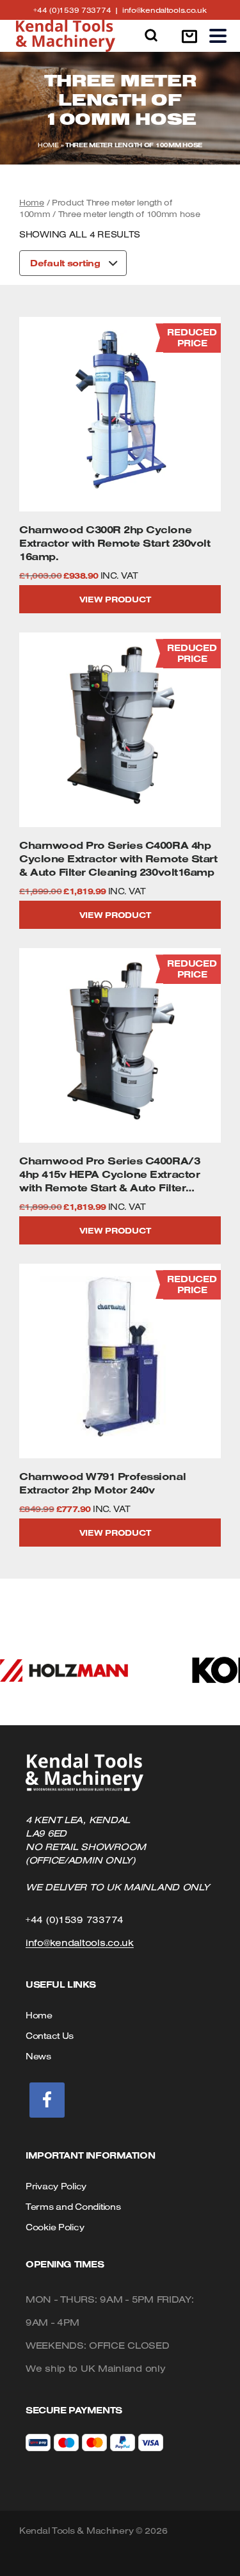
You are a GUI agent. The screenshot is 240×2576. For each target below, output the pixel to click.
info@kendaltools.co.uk (164, 10)
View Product (115, 599)
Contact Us (50, 2036)
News (38, 2056)
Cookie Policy (55, 2227)
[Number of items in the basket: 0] (189, 36)
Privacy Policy (56, 2186)
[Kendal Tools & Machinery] (66, 36)
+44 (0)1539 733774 (77, 10)
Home (48, 145)
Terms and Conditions (73, 2207)
